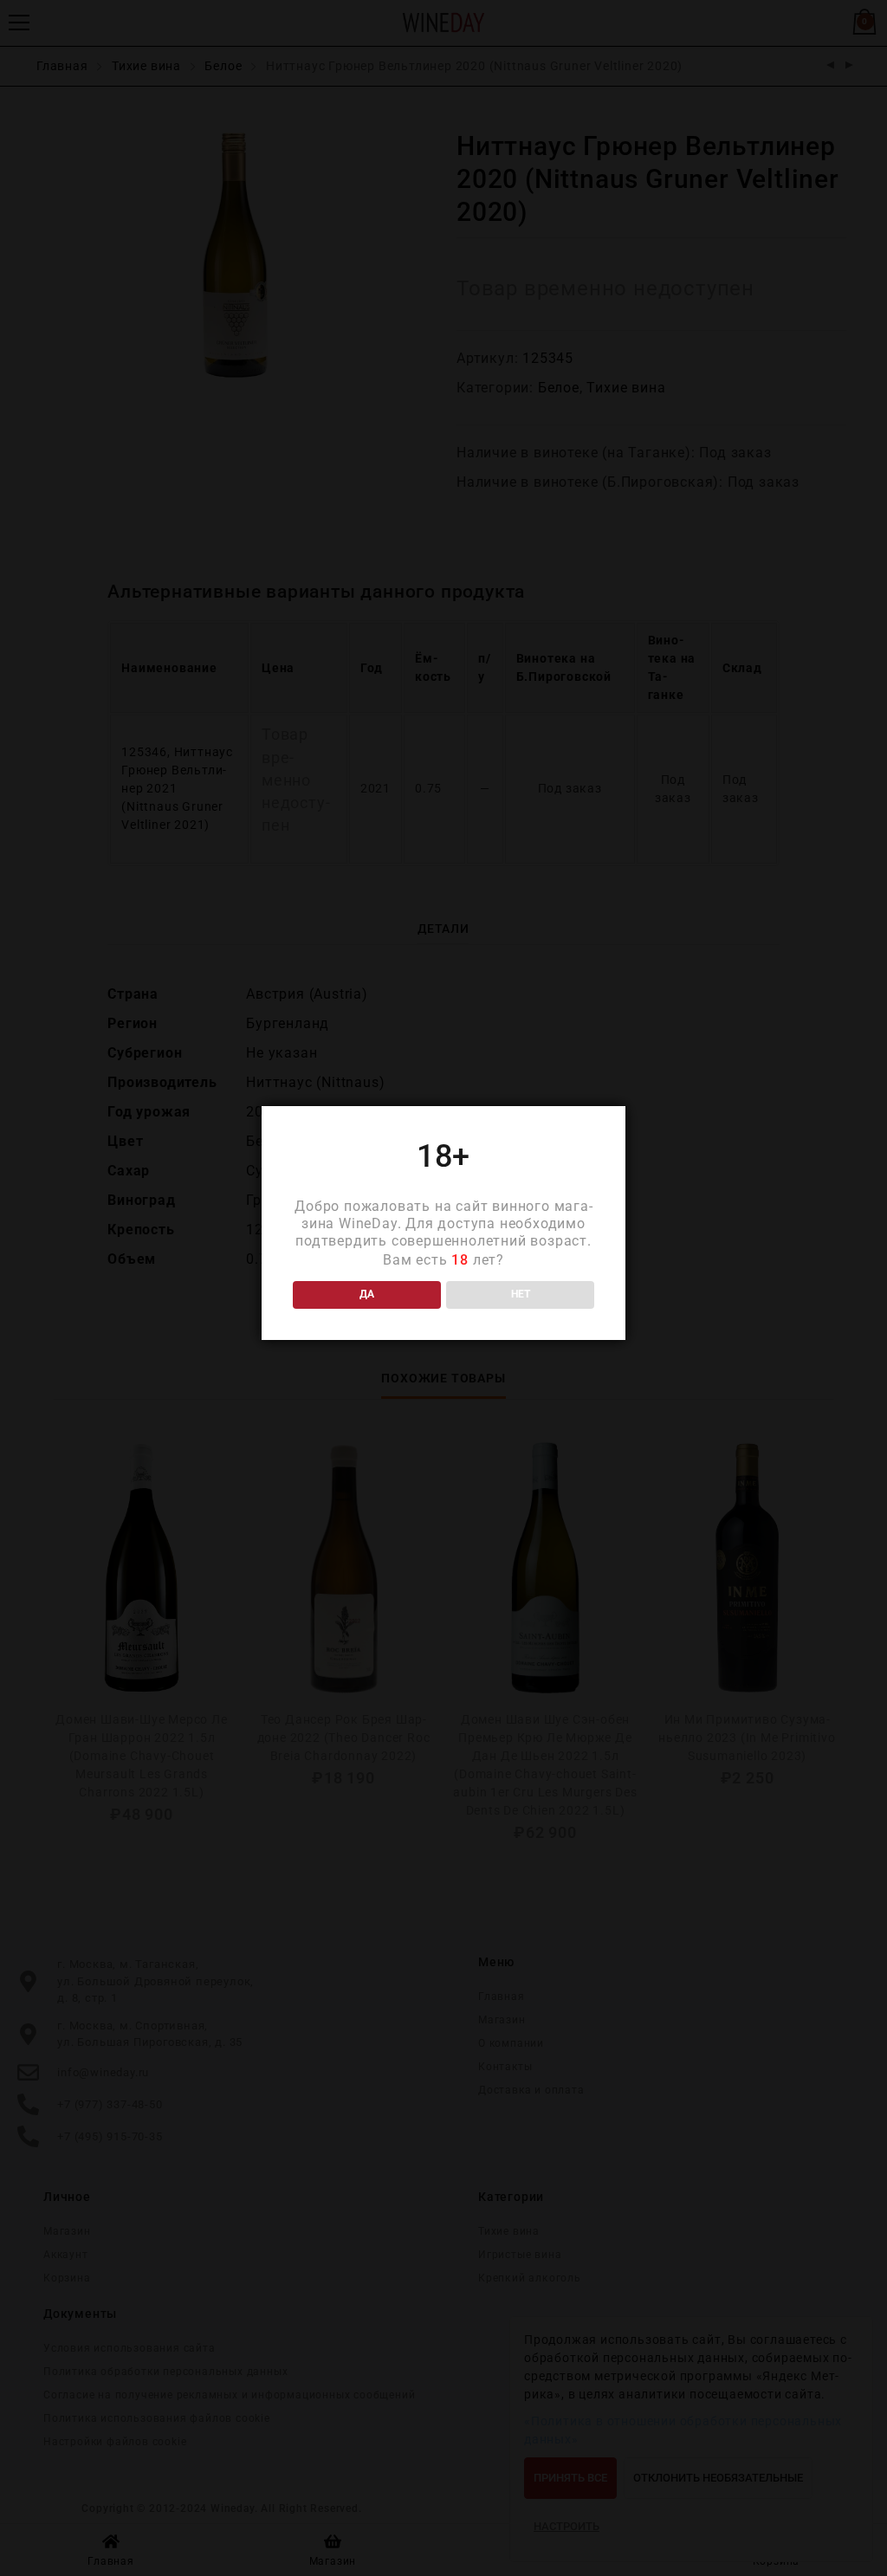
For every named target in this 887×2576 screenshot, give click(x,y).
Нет (521, 1294)
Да (367, 1294)
